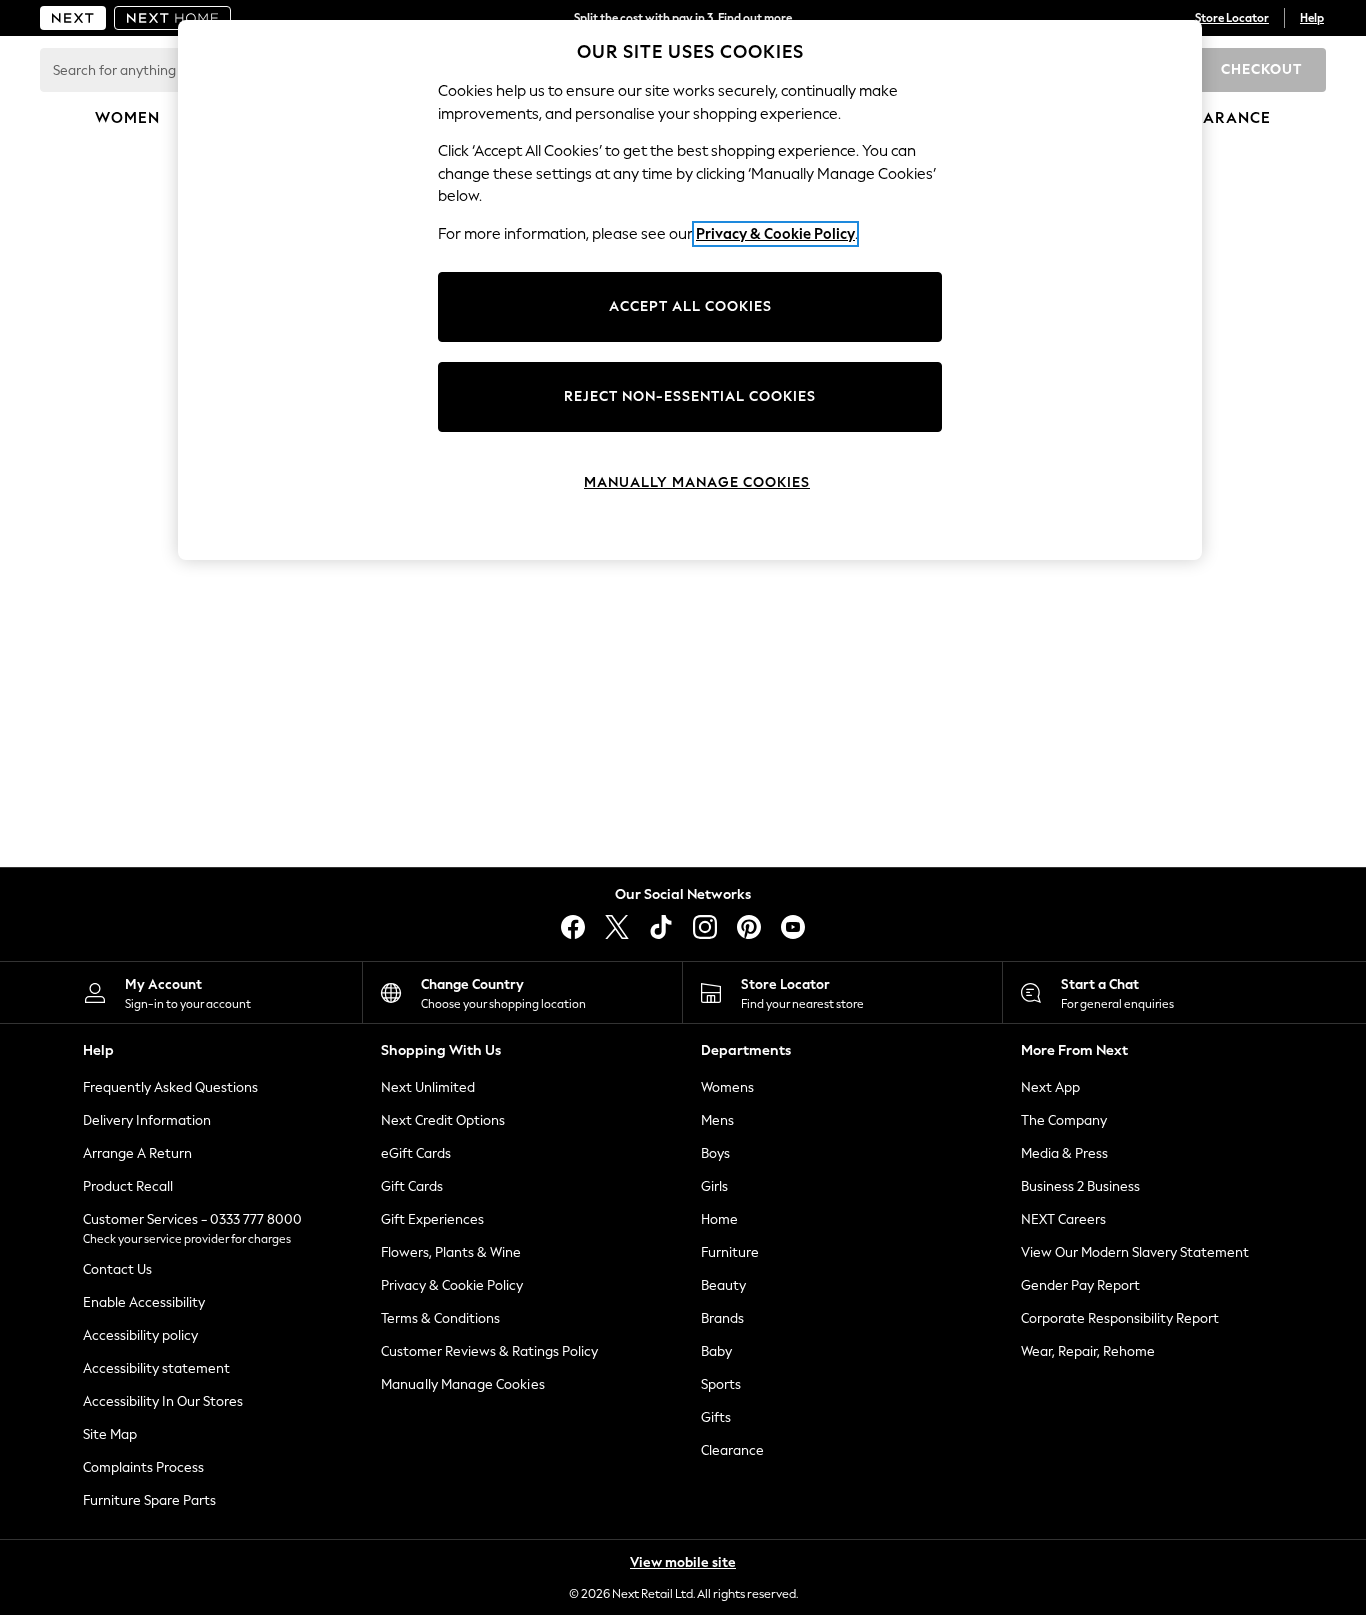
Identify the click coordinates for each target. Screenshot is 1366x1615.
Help (1312, 18)
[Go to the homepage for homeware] (173, 18)
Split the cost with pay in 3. (683, 18)
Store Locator (1232, 18)
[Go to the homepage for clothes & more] (73, 18)
